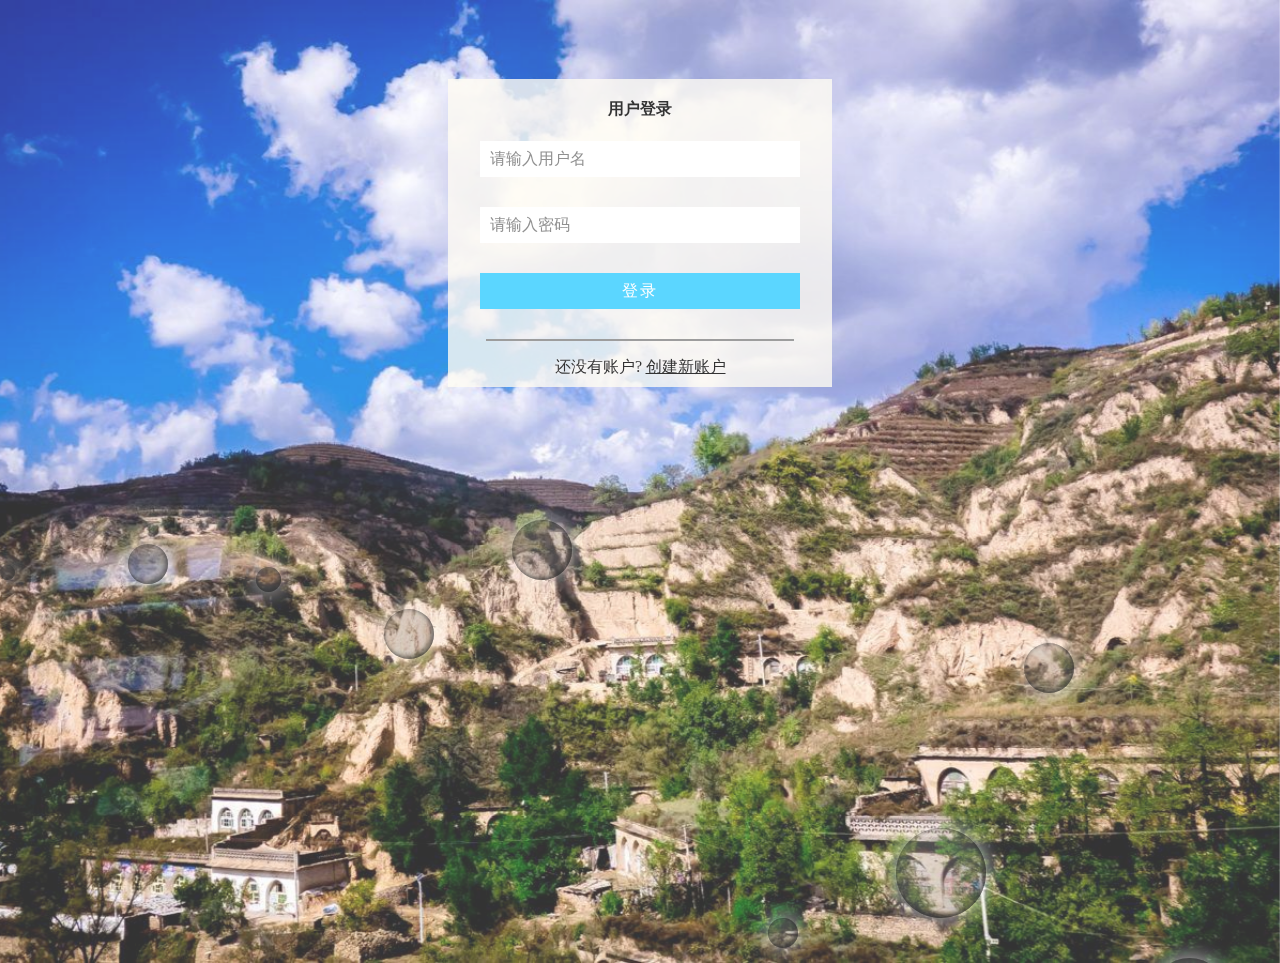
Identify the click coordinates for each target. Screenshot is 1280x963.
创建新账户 (686, 366)
